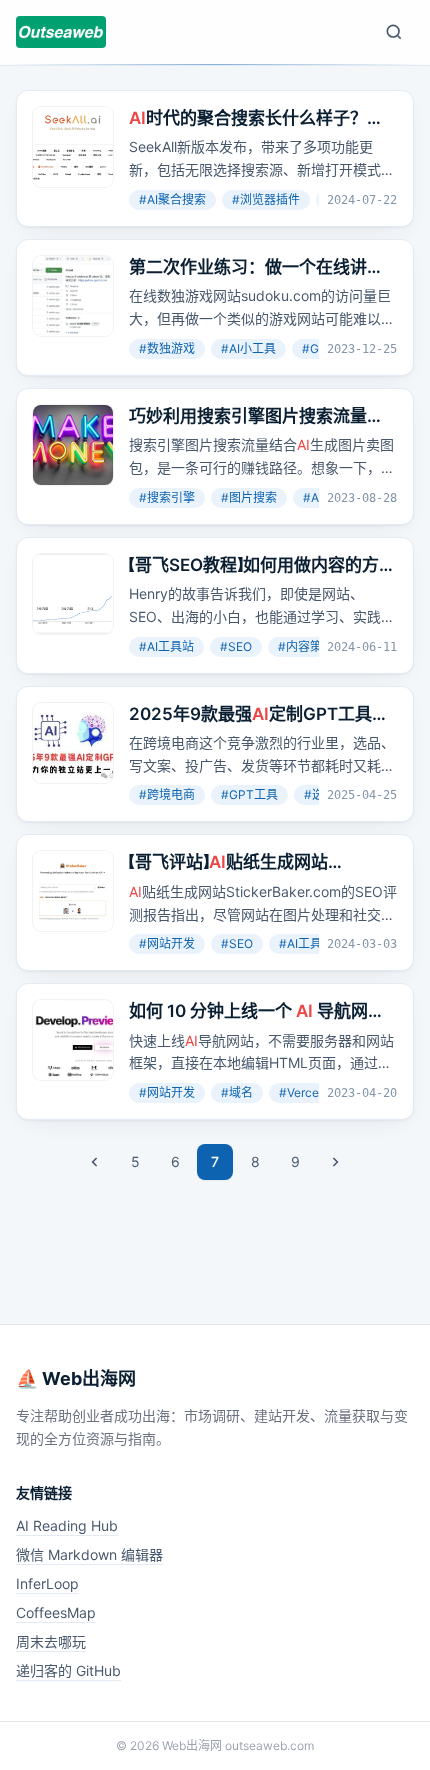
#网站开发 (167, 943)
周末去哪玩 (51, 1641)
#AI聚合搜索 (172, 199)
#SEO (236, 646)
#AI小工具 (248, 348)
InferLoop (47, 1583)
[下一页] (335, 1162)
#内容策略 (306, 646)
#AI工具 (300, 943)
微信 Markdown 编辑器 (89, 1554)
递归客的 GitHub (68, 1670)
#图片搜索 (249, 497)
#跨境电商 (167, 794)
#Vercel (300, 1092)
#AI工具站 (166, 646)
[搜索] (394, 32)
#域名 (237, 1092)
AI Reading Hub (67, 1525)
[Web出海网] (61, 32)
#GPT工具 (249, 794)
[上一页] (95, 1162)
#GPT (318, 348)
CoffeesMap (56, 1612)
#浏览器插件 (266, 199)
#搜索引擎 (167, 497)
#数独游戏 (167, 348)
